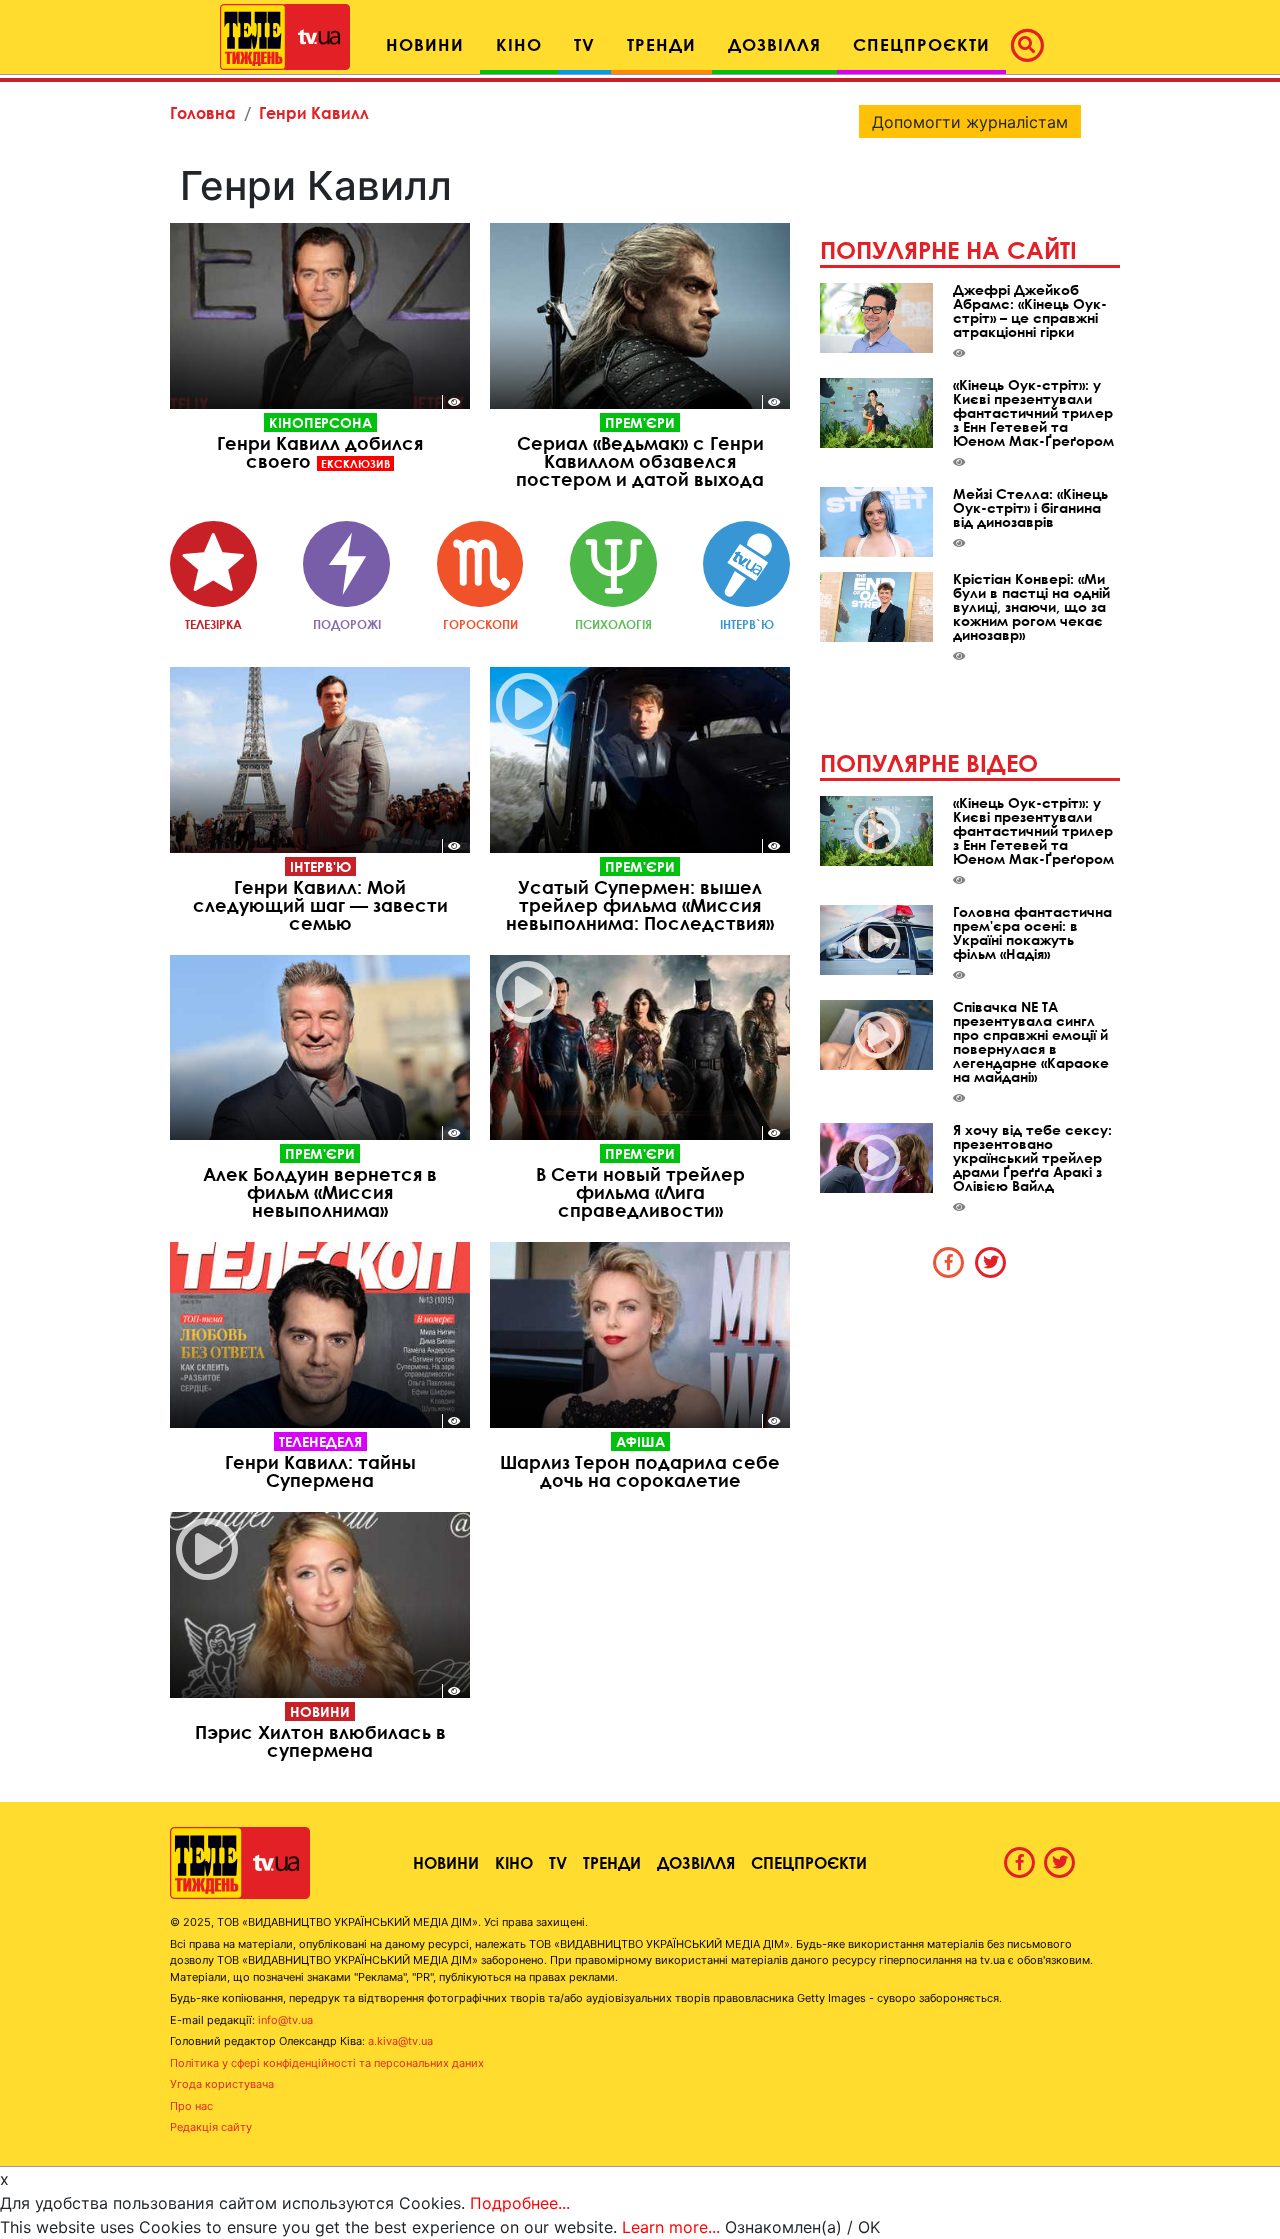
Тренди (612, 1862)
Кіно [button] (519, 44)
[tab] (949, 1262)
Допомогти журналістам (970, 122)
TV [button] (584, 44)
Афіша (640, 1441)
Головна (203, 112)
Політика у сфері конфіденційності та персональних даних (327, 2063)
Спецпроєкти (809, 1862)
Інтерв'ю (320, 866)
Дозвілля (696, 1862)
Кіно (514, 1862)
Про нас (191, 2106)
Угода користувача (222, 2084)
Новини (320, 1711)
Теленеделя (320, 1441)
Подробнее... (520, 2203)
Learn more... (671, 2227)
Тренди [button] (661, 44)
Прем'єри (640, 422)
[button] (1033, 45)
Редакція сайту (211, 2127)
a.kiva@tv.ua (400, 2041)
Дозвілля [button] (774, 44)
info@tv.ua (285, 2020)
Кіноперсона (320, 422)
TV (558, 1862)
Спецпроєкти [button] (921, 44)
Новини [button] (425, 44)
